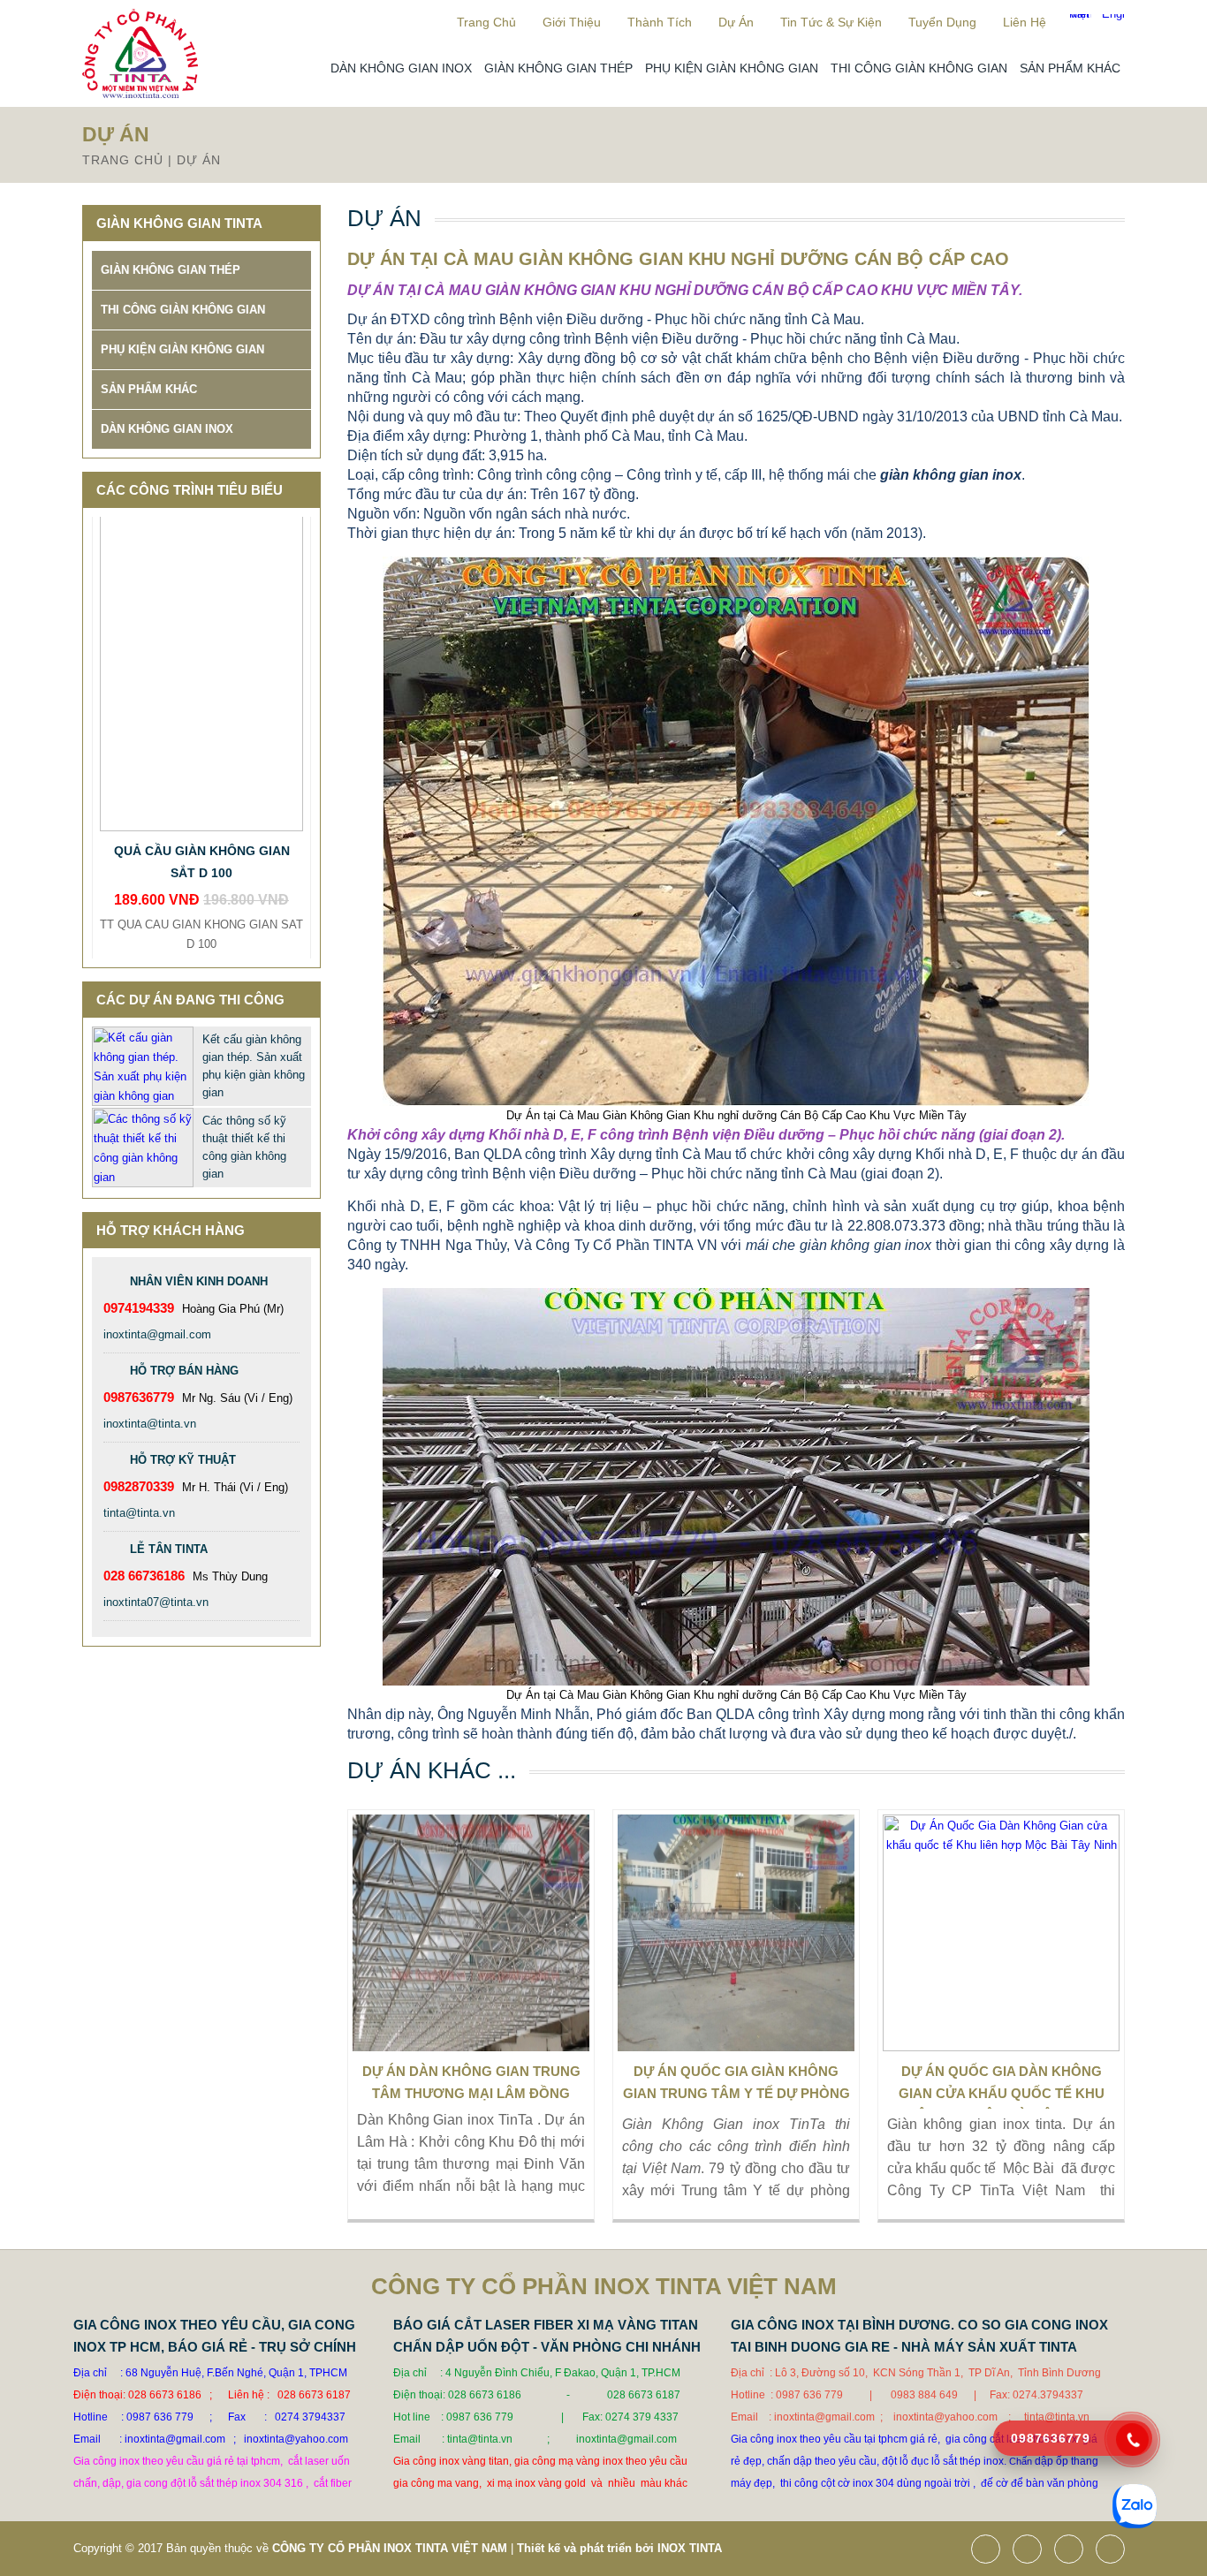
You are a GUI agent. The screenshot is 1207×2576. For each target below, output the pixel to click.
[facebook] (990, 2551)
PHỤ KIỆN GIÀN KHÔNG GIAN (732, 68)
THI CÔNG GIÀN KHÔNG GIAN (919, 68)
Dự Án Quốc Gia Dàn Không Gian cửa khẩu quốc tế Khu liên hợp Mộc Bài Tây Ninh (1002, 2086)
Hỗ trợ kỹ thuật (183, 1460)
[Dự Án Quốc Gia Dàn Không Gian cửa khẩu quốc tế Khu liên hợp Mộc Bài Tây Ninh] (1001, 1933)
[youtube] (1115, 2551)
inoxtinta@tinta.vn (150, 1424)
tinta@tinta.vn (139, 1513)
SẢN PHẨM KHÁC (1070, 68)
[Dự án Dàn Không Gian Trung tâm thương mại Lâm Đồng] (471, 1933)
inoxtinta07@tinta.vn (156, 1602)
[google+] (1073, 2551)
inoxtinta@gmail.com (157, 1334)
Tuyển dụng (942, 22)
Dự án (736, 22)
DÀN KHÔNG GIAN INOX (401, 68)
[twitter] (1032, 2551)
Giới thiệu (572, 22)
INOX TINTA (690, 2548)
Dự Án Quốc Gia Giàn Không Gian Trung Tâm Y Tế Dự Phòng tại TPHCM (736, 2086)
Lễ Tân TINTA (169, 1549)
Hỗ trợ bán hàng (184, 1371)
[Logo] (140, 94)
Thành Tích (660, 22)
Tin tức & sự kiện (831, 22)
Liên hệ (1025, 22)
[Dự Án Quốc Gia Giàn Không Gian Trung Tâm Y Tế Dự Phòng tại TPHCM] (736, 1933)
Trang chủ (486, 22)
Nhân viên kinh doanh (199, 1281)
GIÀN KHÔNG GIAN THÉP (558, 68)
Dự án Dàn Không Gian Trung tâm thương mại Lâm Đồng (471, 2082)
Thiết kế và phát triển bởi (585, 2548)
